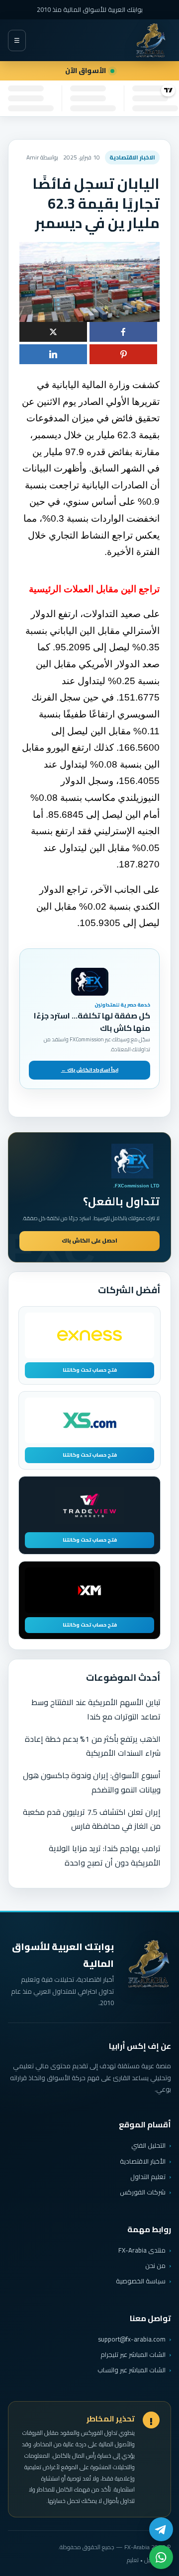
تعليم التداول (148, 2177)
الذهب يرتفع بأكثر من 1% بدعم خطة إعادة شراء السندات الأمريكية (93, 1746)
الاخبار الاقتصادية (132, 157)
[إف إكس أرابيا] (151, 40)
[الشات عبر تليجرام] (161, 2529)
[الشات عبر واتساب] (161, 2557)
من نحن (155, 2265)
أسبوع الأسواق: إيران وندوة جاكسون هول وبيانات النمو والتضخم (92, 1782)
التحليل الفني (148, 2145)
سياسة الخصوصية (141, 2281)
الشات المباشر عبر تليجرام (133, 2355)
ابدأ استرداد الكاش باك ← (90, 1070)
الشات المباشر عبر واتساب (132, 2370)
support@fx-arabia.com (132, 2339)
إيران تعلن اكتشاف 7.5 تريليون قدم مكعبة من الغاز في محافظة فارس (92, 1819)
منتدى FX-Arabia (142, 2250)
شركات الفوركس (143, 2192)
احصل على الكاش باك (89, 1241)
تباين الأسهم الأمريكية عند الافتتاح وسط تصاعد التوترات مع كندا (96, 1709)
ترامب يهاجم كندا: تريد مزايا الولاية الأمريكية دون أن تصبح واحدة (105, 1855)
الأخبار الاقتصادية (143, 2161)
